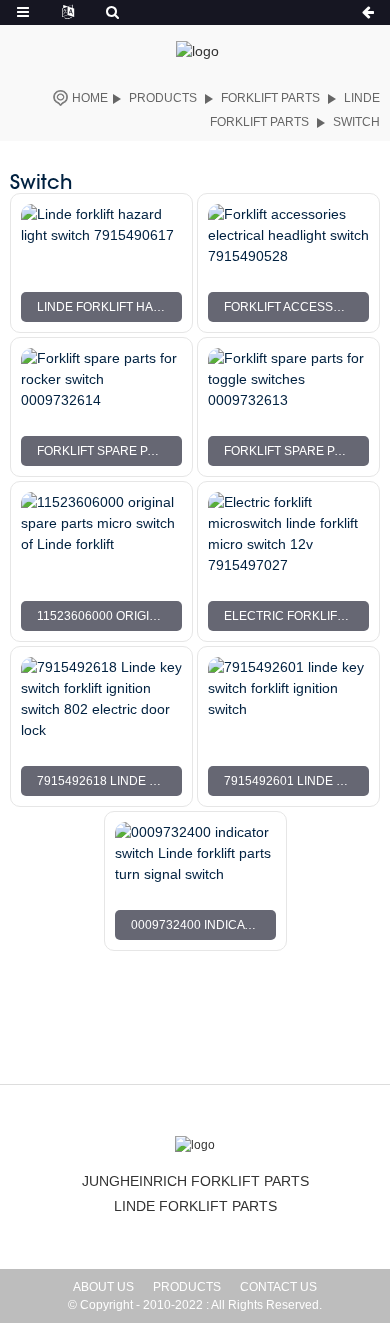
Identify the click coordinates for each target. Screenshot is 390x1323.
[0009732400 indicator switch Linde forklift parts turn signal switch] (195, 853)
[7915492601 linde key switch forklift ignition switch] (288, 699)
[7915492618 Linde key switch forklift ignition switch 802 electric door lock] (101, 699)
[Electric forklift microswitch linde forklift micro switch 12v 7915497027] (288, 534)
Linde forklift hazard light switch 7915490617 (109, 307)
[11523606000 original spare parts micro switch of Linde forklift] (101, 534)
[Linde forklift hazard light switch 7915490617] (101, 235)
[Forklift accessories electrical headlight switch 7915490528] (288, 235)
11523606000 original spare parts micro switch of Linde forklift (109, 616)
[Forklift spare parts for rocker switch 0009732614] (101, 379)
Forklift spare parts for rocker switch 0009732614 (109, 451)
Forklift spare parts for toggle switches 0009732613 (296, 451)
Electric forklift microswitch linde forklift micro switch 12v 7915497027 (296, 616)
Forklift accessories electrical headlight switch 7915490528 (296, 307)
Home (90, 98)
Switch (356, 122)
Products (163, 98)
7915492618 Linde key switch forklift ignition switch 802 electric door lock (109, 781)
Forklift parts (270, 98)
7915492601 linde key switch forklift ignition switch (296, 781)
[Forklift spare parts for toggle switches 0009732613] (288, 379)
